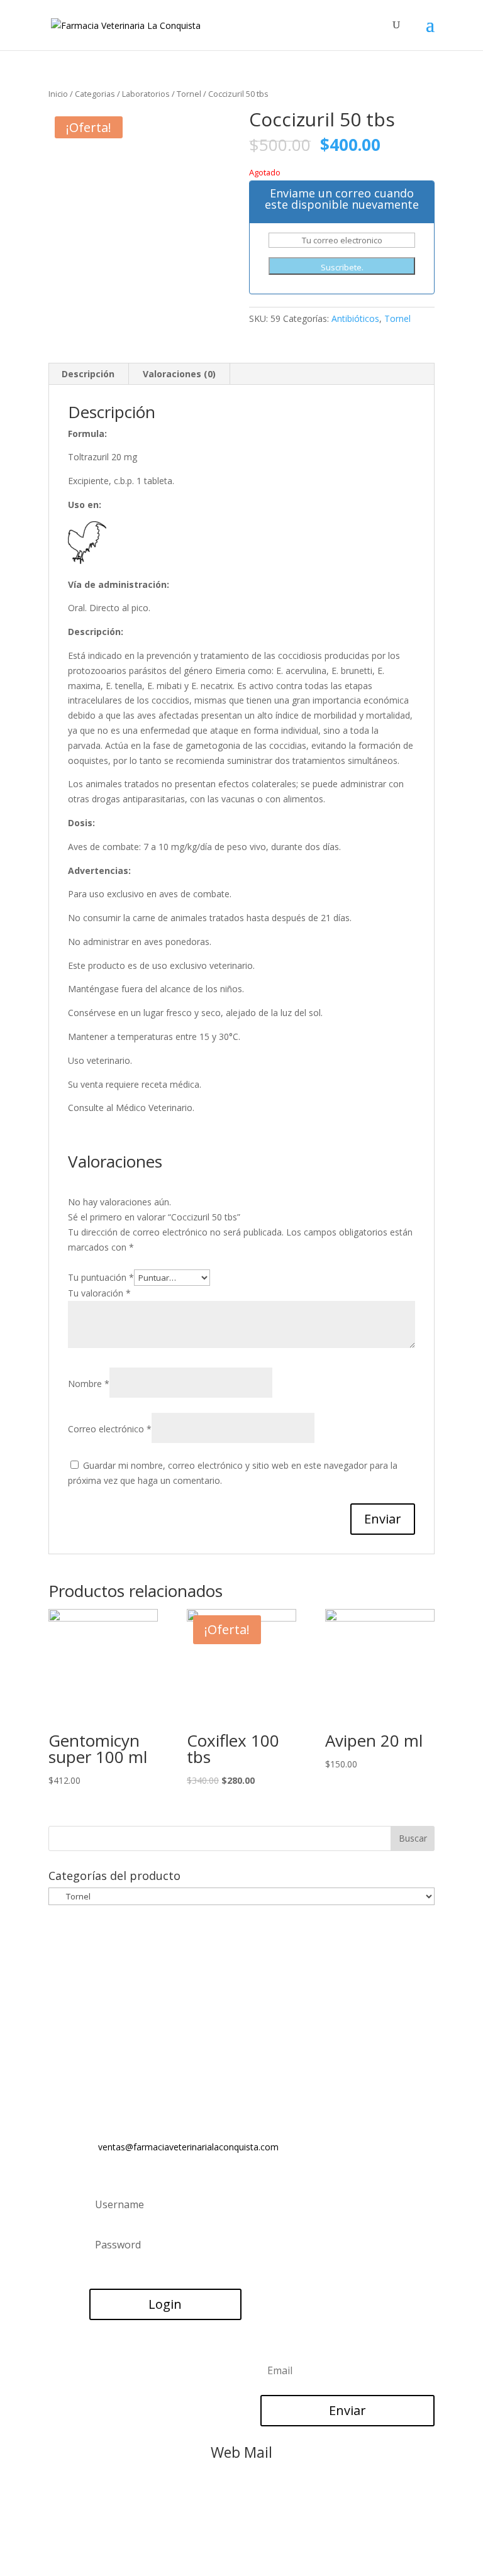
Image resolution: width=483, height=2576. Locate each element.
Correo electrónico (110, 1429)
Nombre (89, 1384)
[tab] (88, 374)
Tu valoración (99, 1293)
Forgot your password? (131, 2273)
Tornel (189, 94)
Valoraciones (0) (179, 374)
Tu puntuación (101, 1277)
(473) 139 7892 (132, 2028)
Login (165, 2304)
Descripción (88, 374)
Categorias (95, 94)
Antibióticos (355, 318)
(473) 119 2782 (132, 2012)
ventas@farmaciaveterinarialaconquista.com (188, 2147)
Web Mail (241, 2452)
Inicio (58, 94)
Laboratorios (146, 94)
